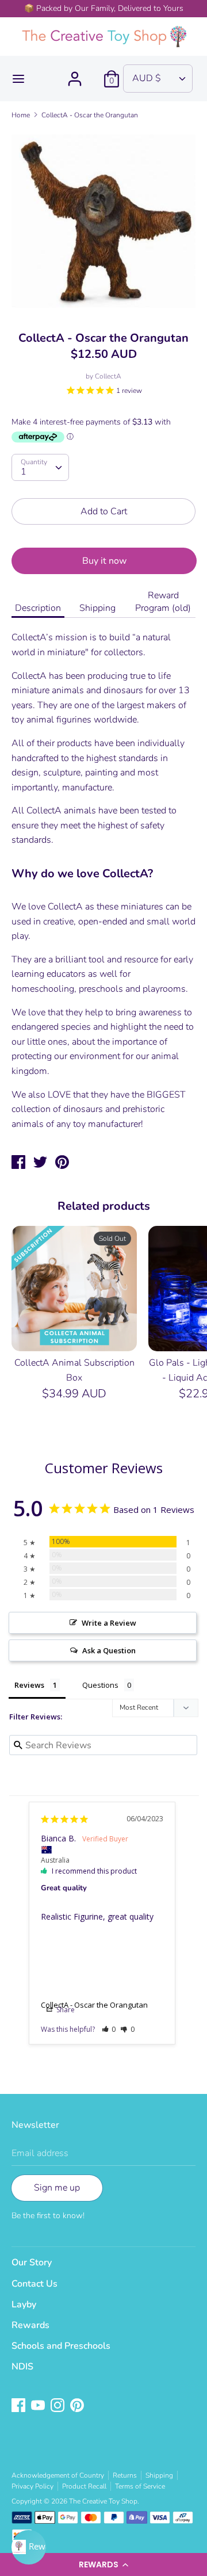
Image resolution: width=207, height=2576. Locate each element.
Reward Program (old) (163, 602)
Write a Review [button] (109, 1623)
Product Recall (84, 2486)
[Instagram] (59, 2406)
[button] (103, 2564)
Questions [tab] (100, 1685)
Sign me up (57, 2188)
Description (38, 608)
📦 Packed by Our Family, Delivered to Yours (104, 8)
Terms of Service (140, 2486)
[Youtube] (39, 2406)
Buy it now (104, 561)
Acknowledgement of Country (58, 2475)
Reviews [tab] (29, 1685)
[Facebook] (20, 2406)
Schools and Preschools (61, 2346)
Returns (125, 2475)
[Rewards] (29, 2547)
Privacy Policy (32, 2486)
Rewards (30, 2325)
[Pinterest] (78, 2406)
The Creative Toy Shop (103, 2501)
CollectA (108, 376)
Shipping (97, 608)
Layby (24, 2304)
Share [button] (65, 2010)
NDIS (22, 2367)
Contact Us (34, 2284)
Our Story (32, 2262)
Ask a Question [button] (109, 1650)
